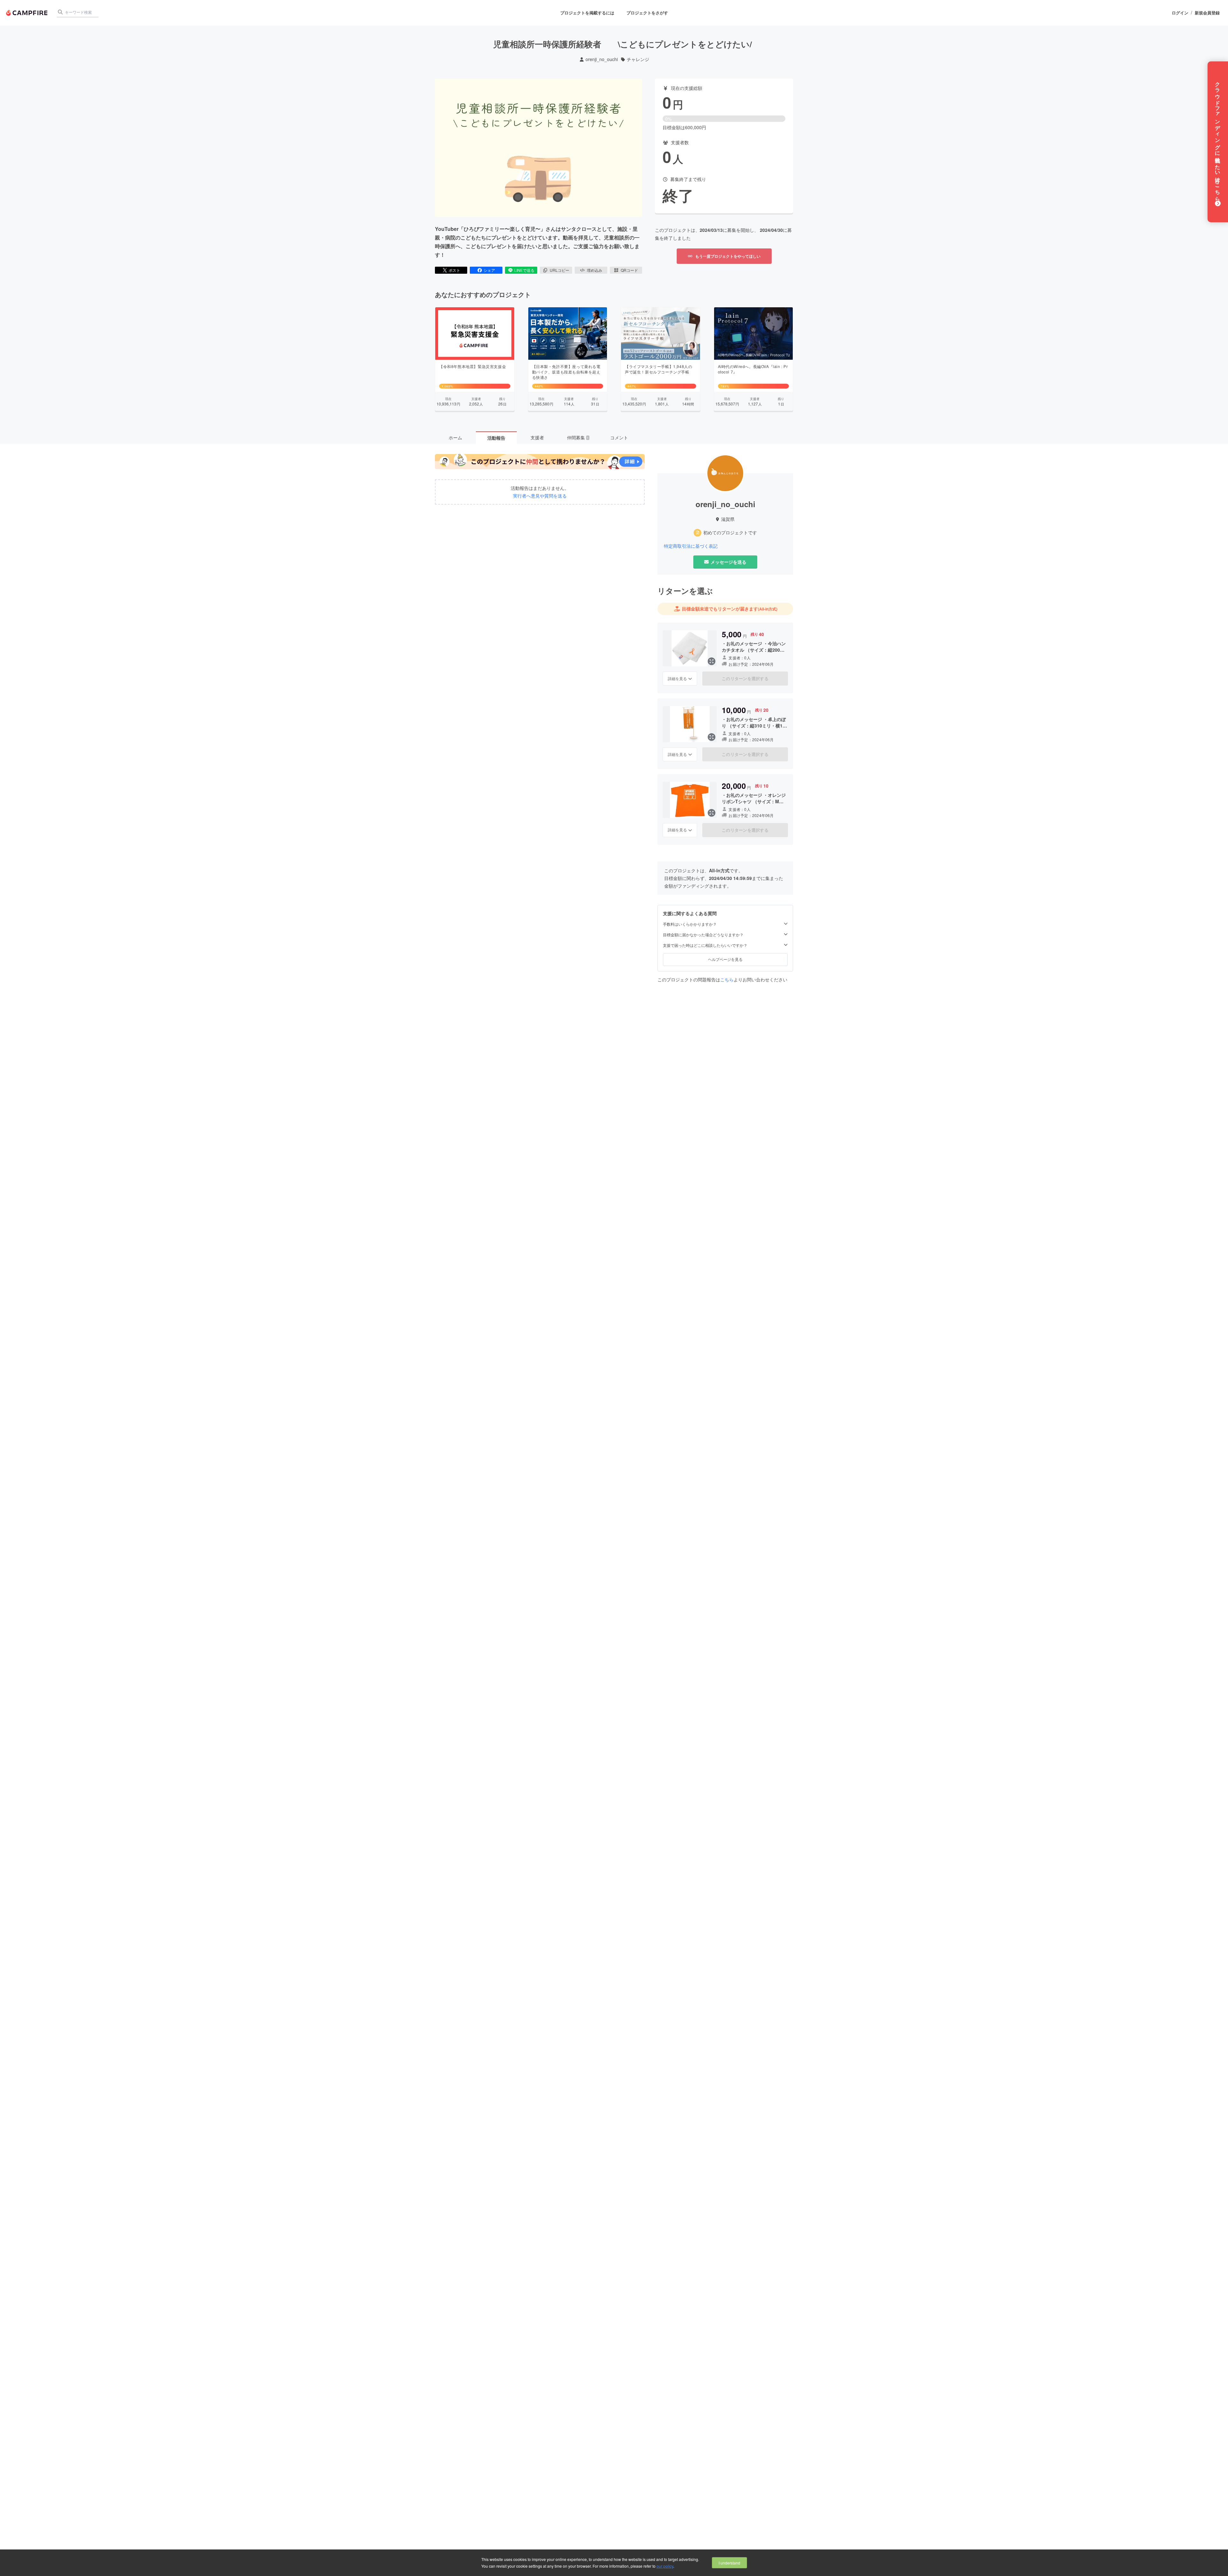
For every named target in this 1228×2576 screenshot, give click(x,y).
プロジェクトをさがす (647, 13)
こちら (727, 979)
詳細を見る (677, 678)
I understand (729, 2563)
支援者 (537, 437)
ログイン (1180, 13)
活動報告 (496, 438)
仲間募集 (578, 437)
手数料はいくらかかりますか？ (690, 924)
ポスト (454, 270)
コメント (619, 437)
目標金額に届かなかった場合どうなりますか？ (703, 935)
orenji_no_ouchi (602, 59)
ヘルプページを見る (725, 959)
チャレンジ (638, 59)
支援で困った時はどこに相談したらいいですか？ (705, 945)
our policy (665, 2566)
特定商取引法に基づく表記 (691, 546)
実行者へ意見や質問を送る (540, 496)
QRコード (629, 270)
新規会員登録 (1207, 13)
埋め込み (594, 270)
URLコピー (559, 270)
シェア (489, 270)
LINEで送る (524, 270)
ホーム (455, 437)
